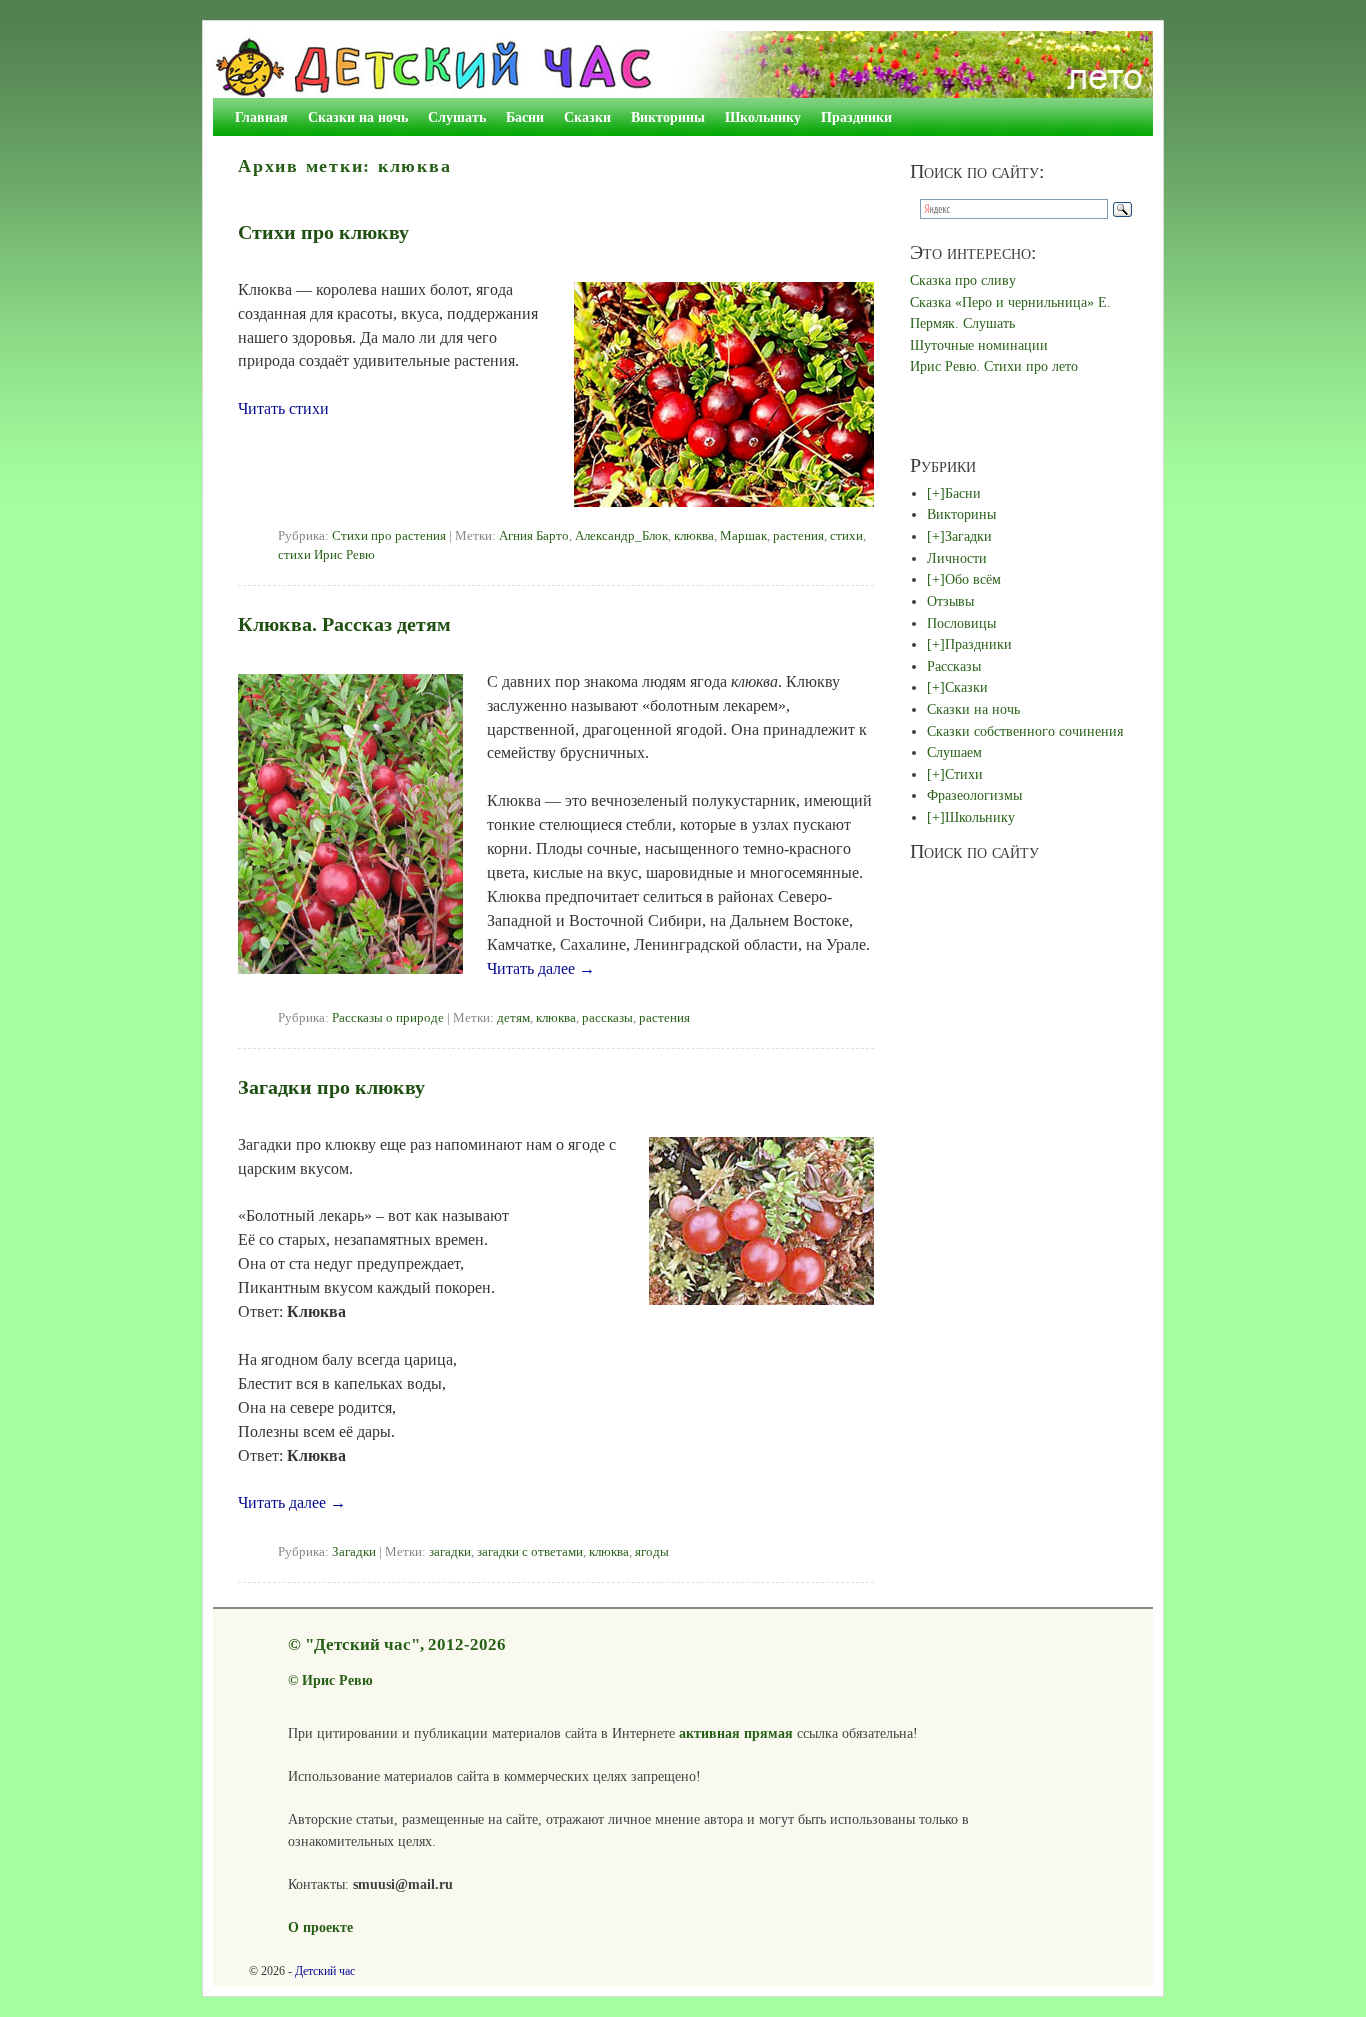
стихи (846, 536)
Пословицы (961, 623)
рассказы (607, 1018)
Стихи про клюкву (323, 232)
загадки (450, 1552)
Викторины (668, 117)
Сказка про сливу (963, 280)
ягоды (652, 1552)
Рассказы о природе (388, 1018)
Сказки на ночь (358, 117)
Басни (525, 117)
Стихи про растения (389, 536)
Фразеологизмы (974, 795)
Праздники (856, 117)
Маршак (743, 536)
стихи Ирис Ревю (326, 555)
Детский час (325, 1971)
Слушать (457, 117)
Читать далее (541, 968)
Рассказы (954, 666)
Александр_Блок (621, 536)
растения (798, 536)
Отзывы (950, 601)
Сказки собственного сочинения (1025, 731)
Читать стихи (283, 408)
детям (513, 1018)
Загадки (354, 1552)
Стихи (964, 774)
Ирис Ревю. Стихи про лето (994, 366)
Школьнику (763, 117)
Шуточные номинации (979, 345)
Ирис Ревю (337, 1680)
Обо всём (973, 579)
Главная (261, 117)
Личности (957, 558)
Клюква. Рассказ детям (344, 624)
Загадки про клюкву (331, 1087)
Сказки (587, 117)
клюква (694, 536)
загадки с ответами (530, 1552)
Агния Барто (534, 536)
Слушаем (954, 752)
